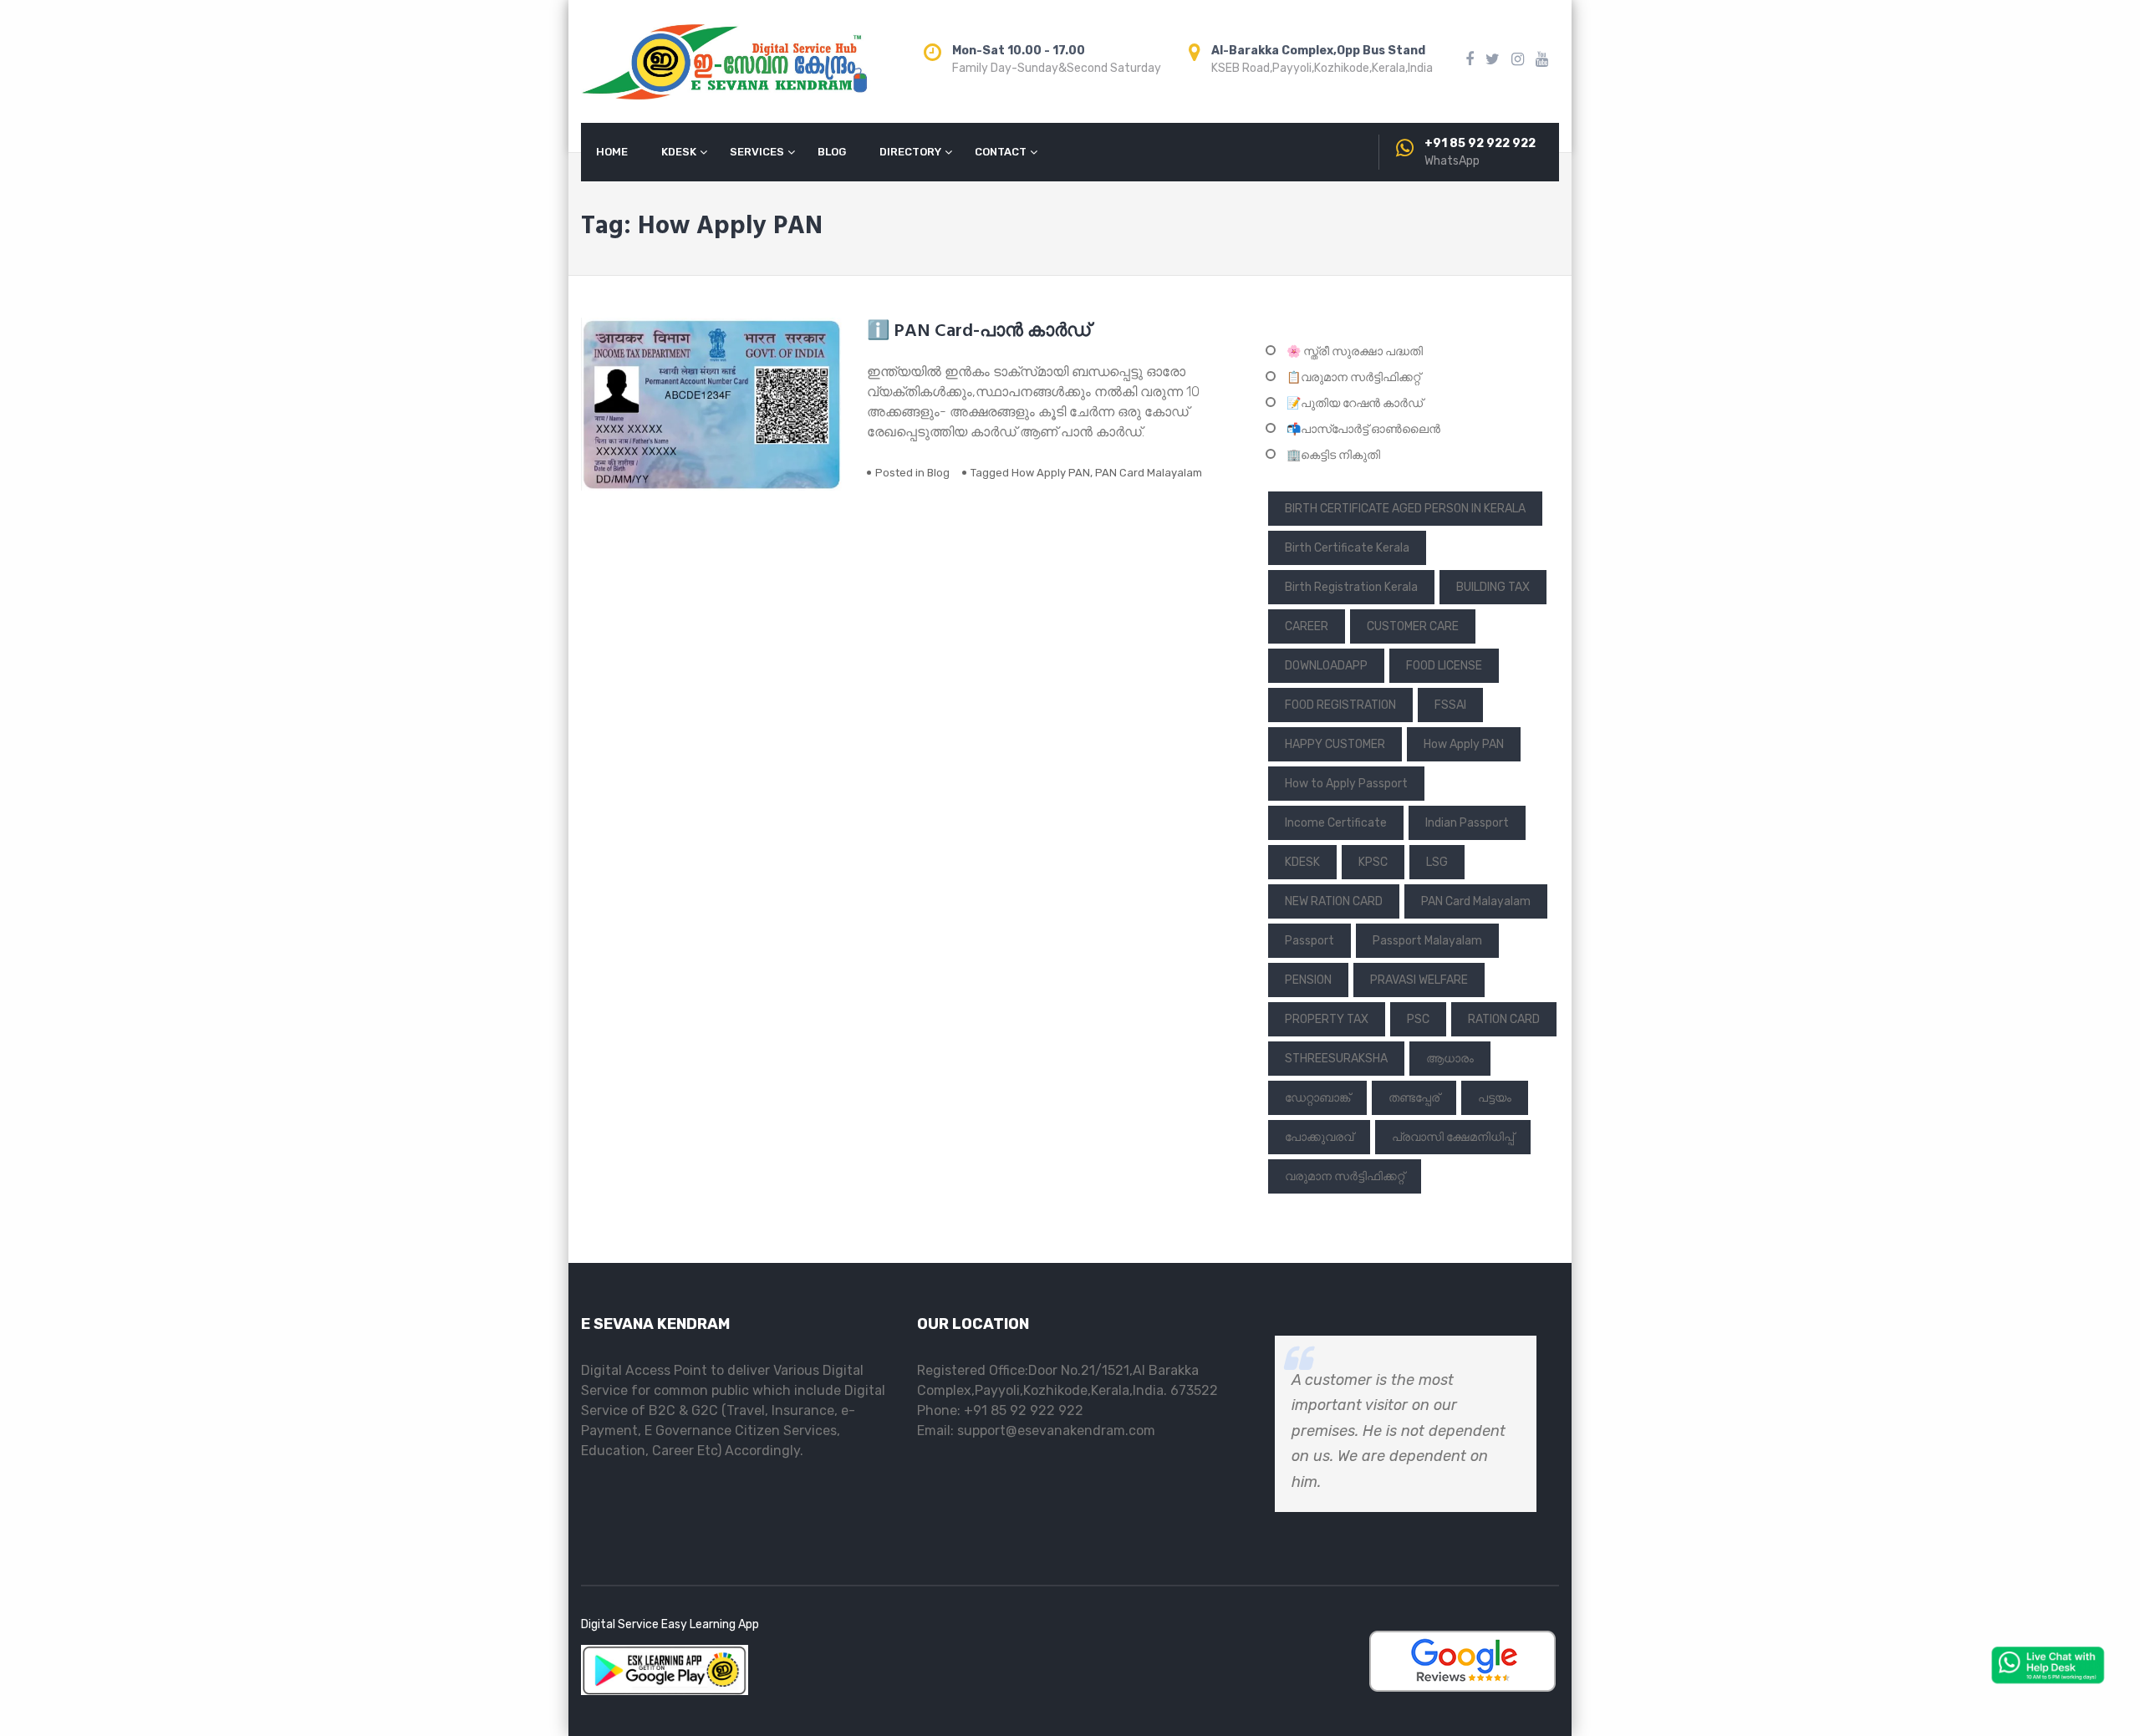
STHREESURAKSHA (1336, 1059)
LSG (1437, 862)
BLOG (832, 152)
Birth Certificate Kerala (1347, 548)
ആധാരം (1450, 1059)
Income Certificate (1336, 823)
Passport (1309, 941)
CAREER (1307, 626)
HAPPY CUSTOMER (1335, 744)
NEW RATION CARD (1334, 901)
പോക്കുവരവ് (1319, 1137)
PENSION (1308, 980)
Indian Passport (1467, 823)
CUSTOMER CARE (1413, 626)
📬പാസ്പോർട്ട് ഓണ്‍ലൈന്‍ (1363, 429)
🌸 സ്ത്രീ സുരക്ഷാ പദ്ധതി (1355, 351)
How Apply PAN (1051, 473)
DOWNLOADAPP (1326, 666)
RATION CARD (1504, 1019)
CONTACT (1001, 152)
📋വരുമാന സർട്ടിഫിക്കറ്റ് (1353, 377)
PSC (1418, 1019)
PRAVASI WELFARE (1419, 980)
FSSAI (1450, 705)
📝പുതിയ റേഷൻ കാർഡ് (1355, 403)
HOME (612, 152)
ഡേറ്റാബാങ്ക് (1317, 1098)
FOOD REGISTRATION (1340, 705)
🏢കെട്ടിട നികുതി (1333, 455)
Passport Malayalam (1427, 941)
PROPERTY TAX (1327, 1019)
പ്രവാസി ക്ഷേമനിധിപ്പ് (1453, 1137)
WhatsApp (1452, 161)
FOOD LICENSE (1444, 666)
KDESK (679, 152)
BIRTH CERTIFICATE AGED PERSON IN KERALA (1405, 509)
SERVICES (757, 152)
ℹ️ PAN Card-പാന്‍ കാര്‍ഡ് (978, 331)
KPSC (1373, 862)
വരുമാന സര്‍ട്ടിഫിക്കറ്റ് (1345, 1176)
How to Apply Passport (1346, 784)
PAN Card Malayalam (1149, 473)
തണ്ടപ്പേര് (1414, 1098)
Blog (938, 473)
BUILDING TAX (1493, 587)
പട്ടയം (1495, 1098)
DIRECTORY (910, 152)
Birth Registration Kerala (1351, 587)
